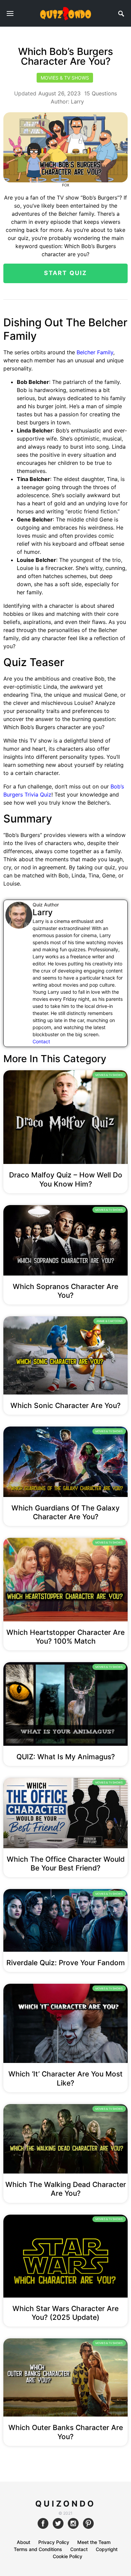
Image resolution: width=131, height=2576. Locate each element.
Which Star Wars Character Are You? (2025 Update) (65, 2313)
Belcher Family (95, 352)
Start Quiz (66, 273)
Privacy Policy (54, 2542)
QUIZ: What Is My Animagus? (66, 1757)
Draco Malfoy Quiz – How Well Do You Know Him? (66, 1179)
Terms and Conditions (38, 2549)
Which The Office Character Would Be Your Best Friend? (66, 1864)
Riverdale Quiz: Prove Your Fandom (66, 1963)
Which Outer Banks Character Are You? (66, 2432)
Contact (41, 1041)
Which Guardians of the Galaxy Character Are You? (65, 1512)
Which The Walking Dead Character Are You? (66, 2189)
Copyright (107, 2549)
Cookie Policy (68, 2556)
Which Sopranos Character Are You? (65, 1291)
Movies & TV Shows (65, 78)
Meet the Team (94, 2542)
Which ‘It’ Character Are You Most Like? (65, 2078)
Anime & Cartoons (110, 1321)
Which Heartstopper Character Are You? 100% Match (65, 1637)
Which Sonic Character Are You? (65, 1405)
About (24, 2542)
